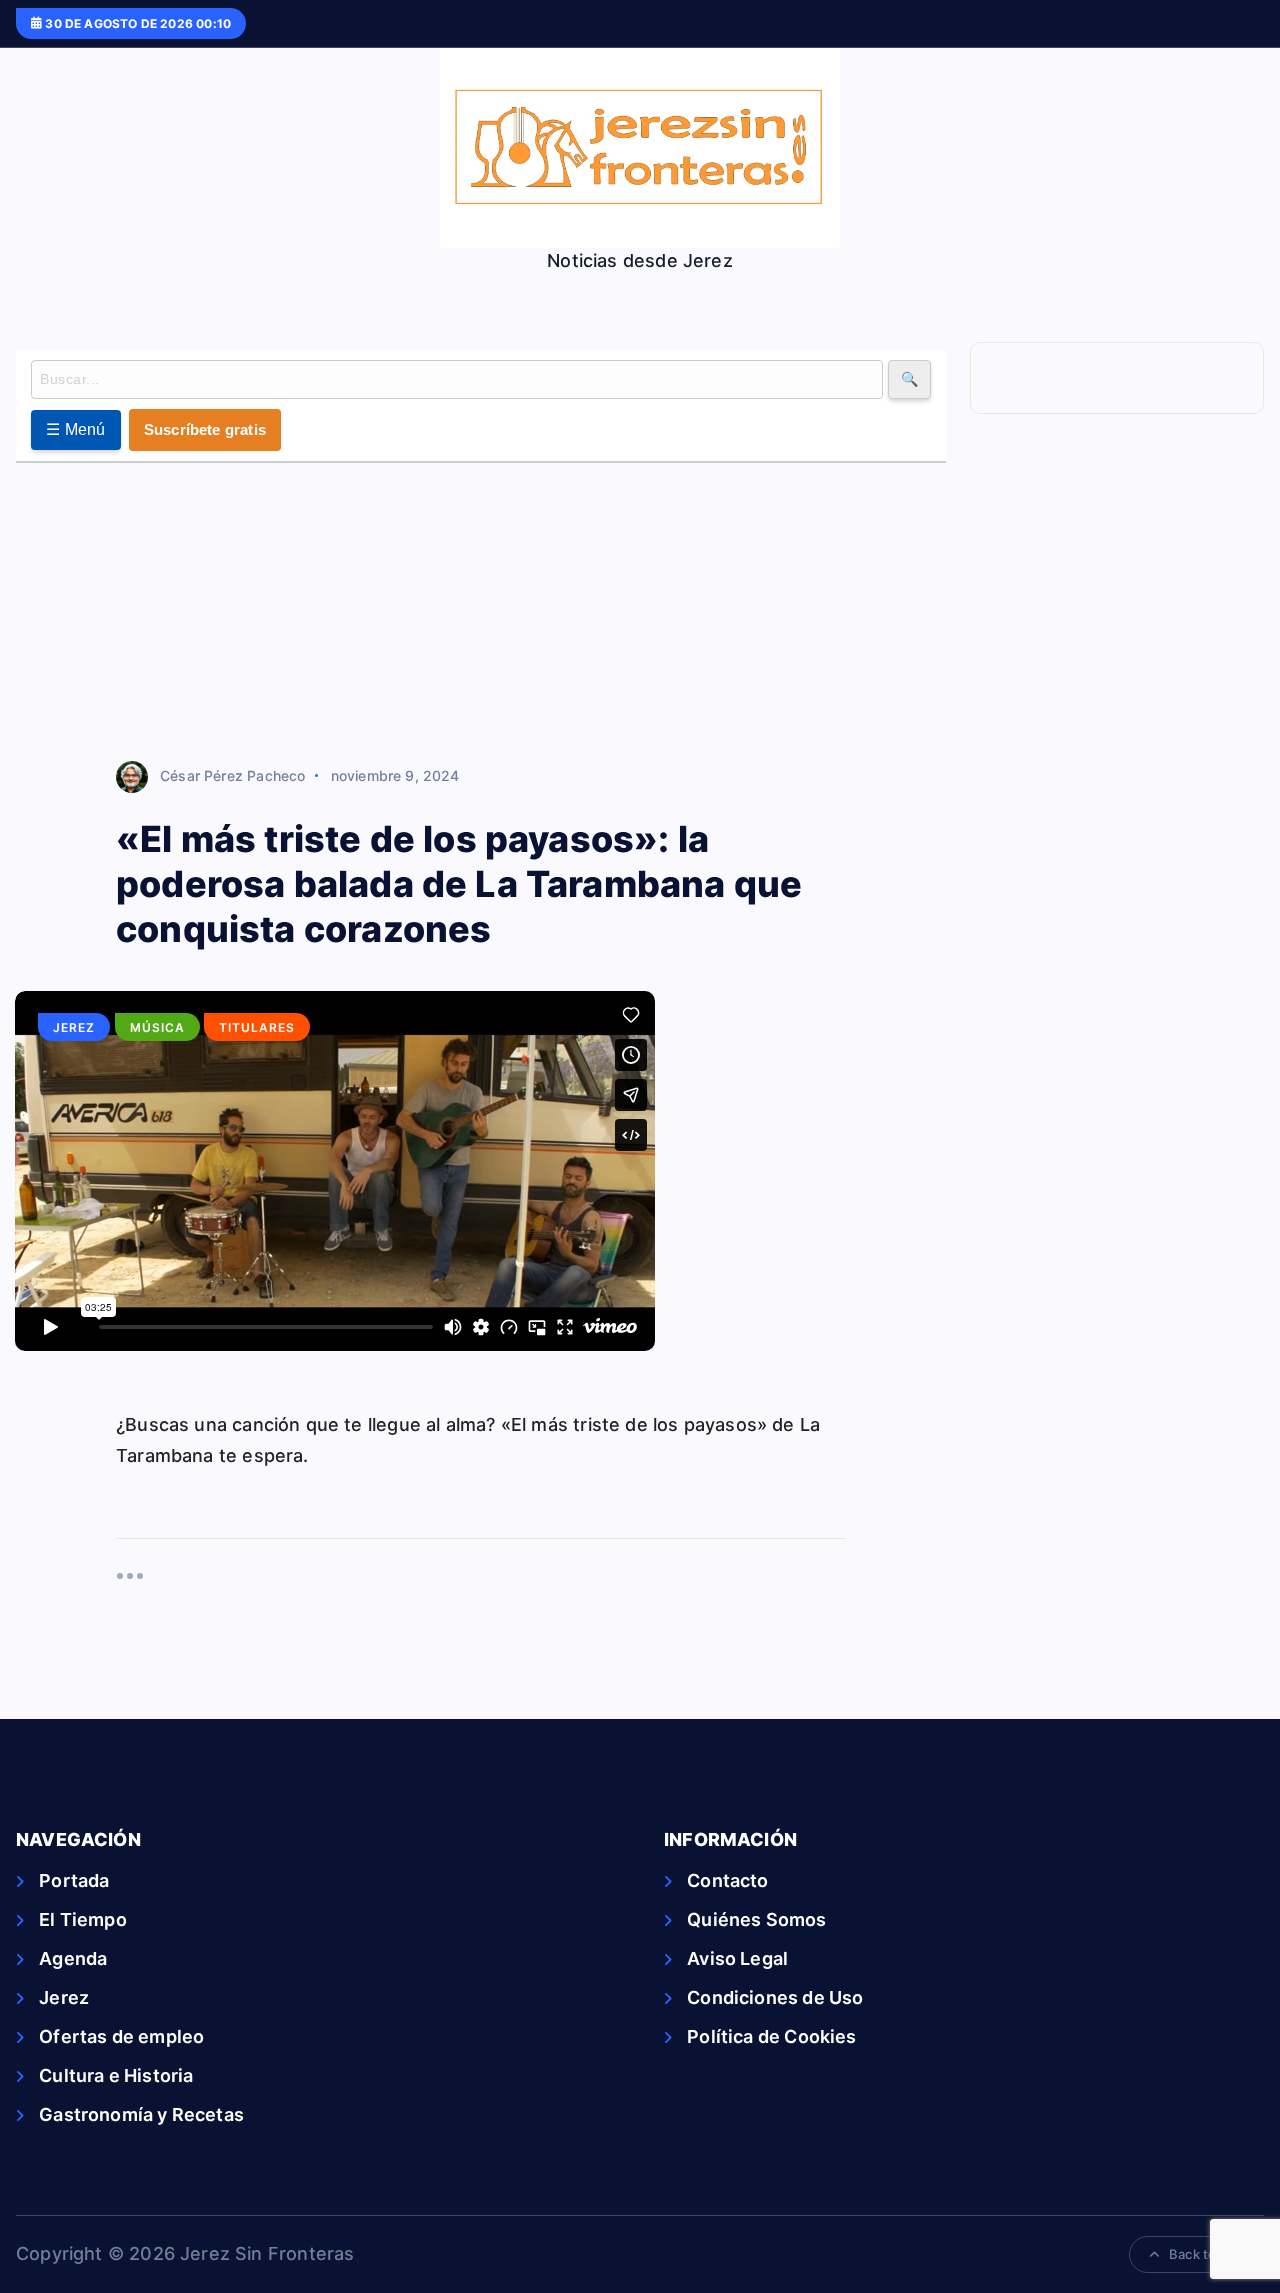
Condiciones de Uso (775, 1997)
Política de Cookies (771, 2036)
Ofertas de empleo (121, 2036)
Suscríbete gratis (205, 429)
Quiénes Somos (756, 1919)
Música (157, 1027)
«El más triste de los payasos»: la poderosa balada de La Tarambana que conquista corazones (459, 884)
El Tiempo (83, 1919)
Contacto (727, 1880)
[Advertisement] (481, 613)
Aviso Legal (737, 1958)
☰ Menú (76, 429)
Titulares (257, 1027)
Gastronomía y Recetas (141, 2114)
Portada (74, 1880)
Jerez (74, 1027)
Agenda (73, 1958)
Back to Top (1206, 2254)
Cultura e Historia (116, 2075)
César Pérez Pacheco (232, 775)
